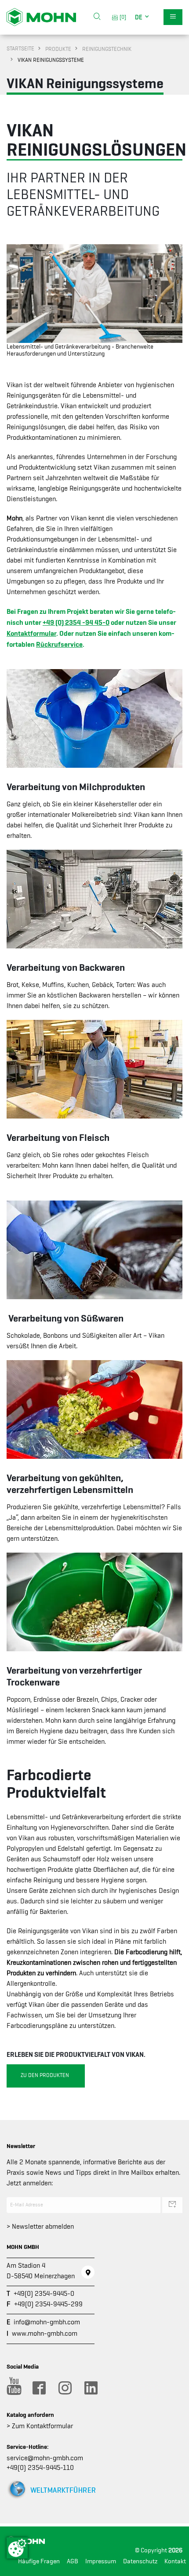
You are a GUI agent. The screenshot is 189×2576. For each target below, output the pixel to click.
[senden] (172, 2205)
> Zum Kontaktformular (40, 2426)
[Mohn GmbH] (41, 17)
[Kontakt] (88, 2272)
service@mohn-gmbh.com (45, 2458)
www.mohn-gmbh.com (45, 2334)
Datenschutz (140, 2561)
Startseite (20, 48)
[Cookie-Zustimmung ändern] (17, 2548)
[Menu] (173, 17)
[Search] (97, 17)
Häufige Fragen (39, 2561)
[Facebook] (39, 2388)
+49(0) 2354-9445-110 (40, 2468)
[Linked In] (91, 2388)
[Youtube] (13, 2388)
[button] (142, 17)
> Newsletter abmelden (40, 2227)
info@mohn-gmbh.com (47, 2322)
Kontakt (175, 2561)
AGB (73, 2561)
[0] (122, 17)
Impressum (101, 2561)
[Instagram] (65, 2388)
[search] (97, 17)
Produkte (58, 49)
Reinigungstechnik (107, 49)
